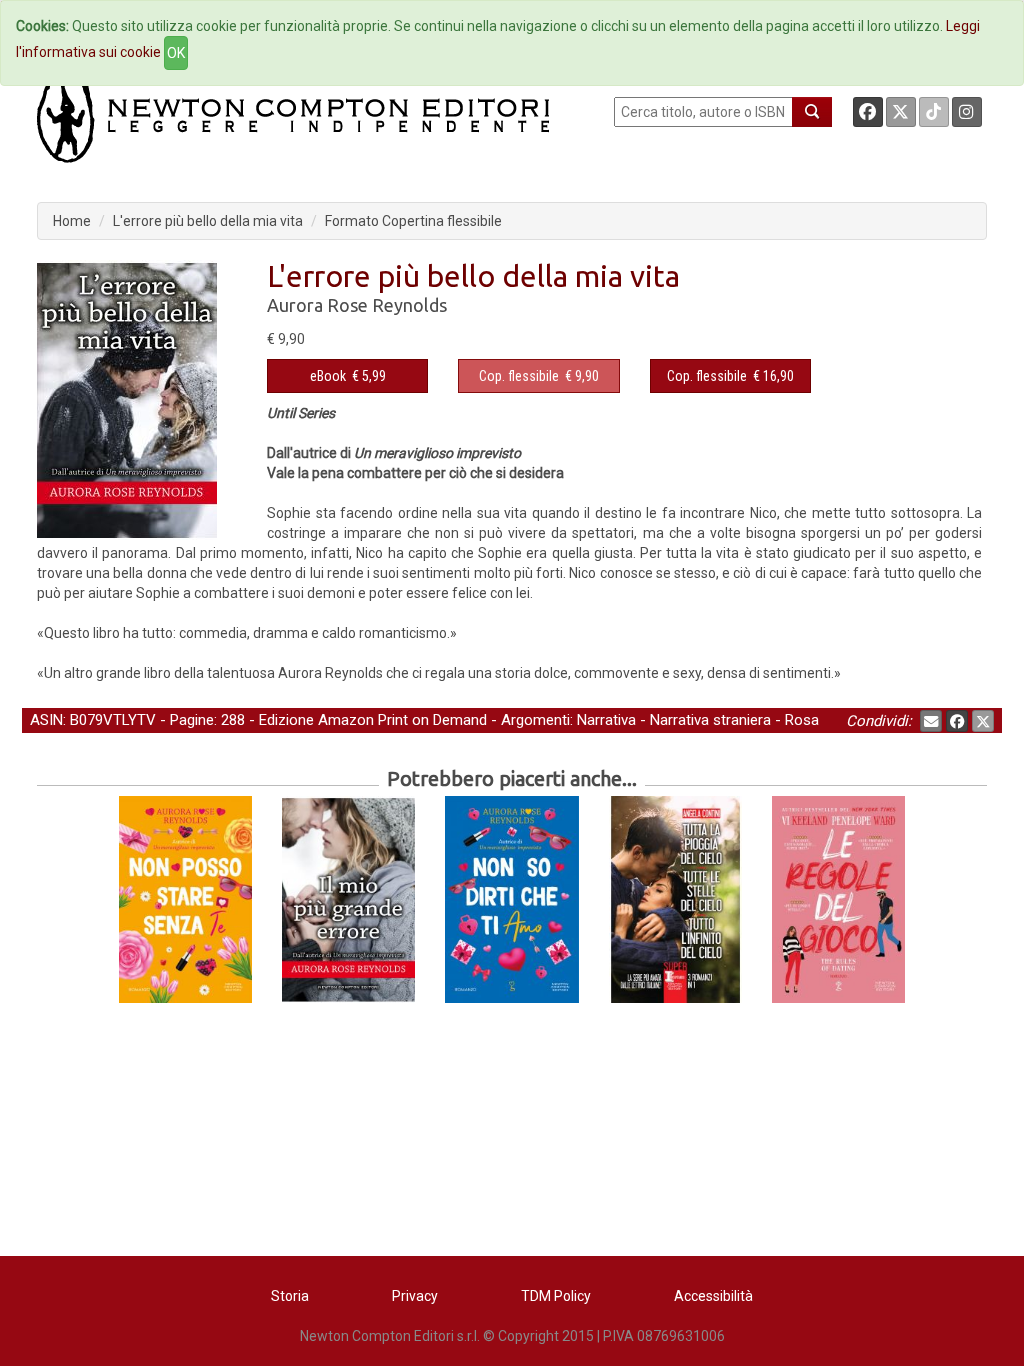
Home (72, 221)
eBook (328, 376)
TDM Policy (556, 1296)
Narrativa (606, 720)
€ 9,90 (539, 376)
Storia (290, 1296)
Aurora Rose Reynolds (357, 305)
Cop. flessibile (519, 376)
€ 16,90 (730, 376)
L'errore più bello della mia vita (208, 221)
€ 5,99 (348, 376)
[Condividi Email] (931, 721)
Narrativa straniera (710, 720)
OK (176, 53)
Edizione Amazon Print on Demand (373, 720)
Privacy (415, 1296)
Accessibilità (713, 1296)
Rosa (802, 720)
